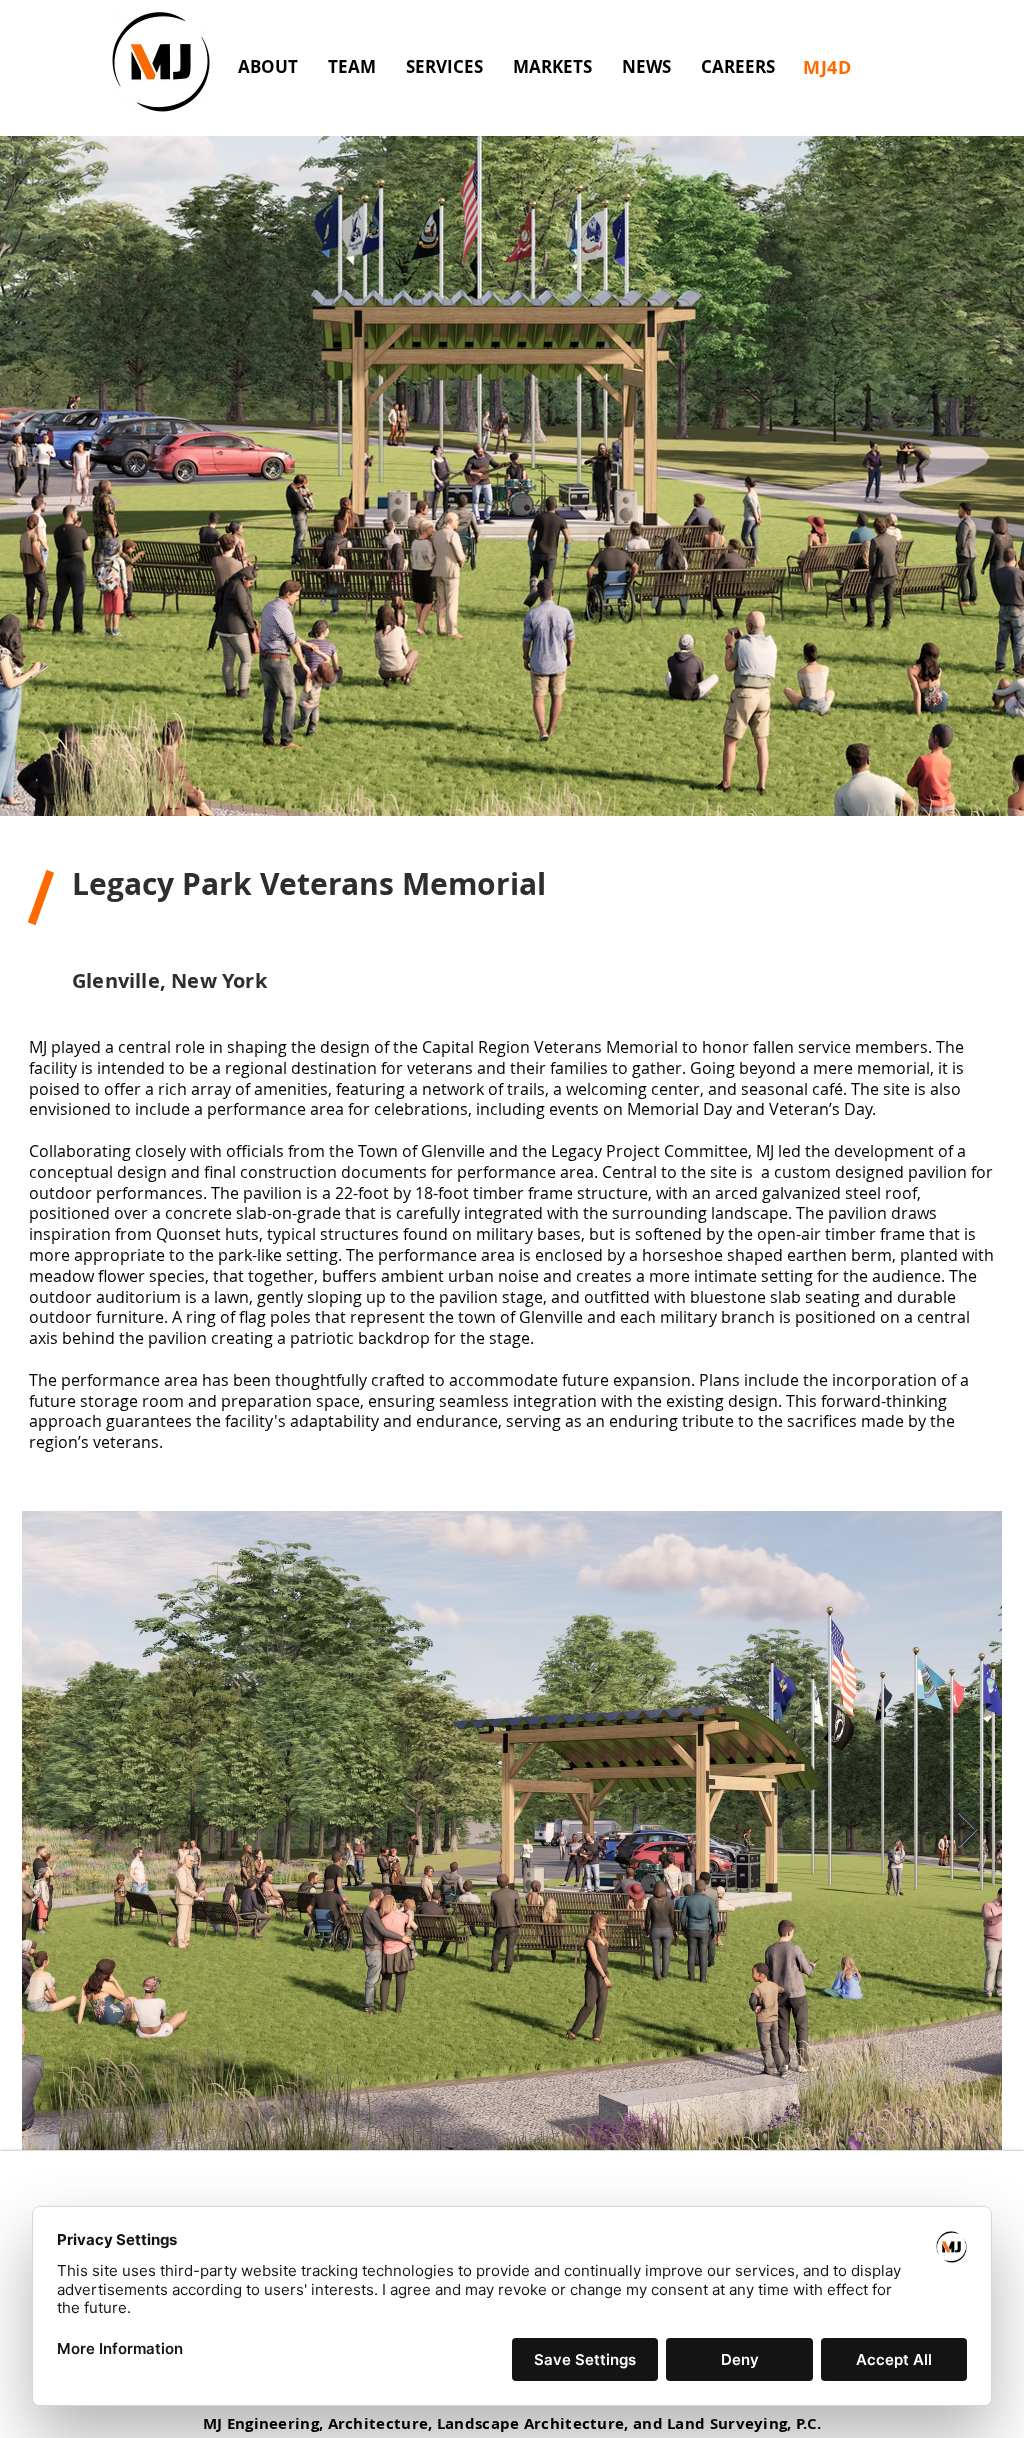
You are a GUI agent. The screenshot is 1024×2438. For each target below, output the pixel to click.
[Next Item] (967, 1830)
